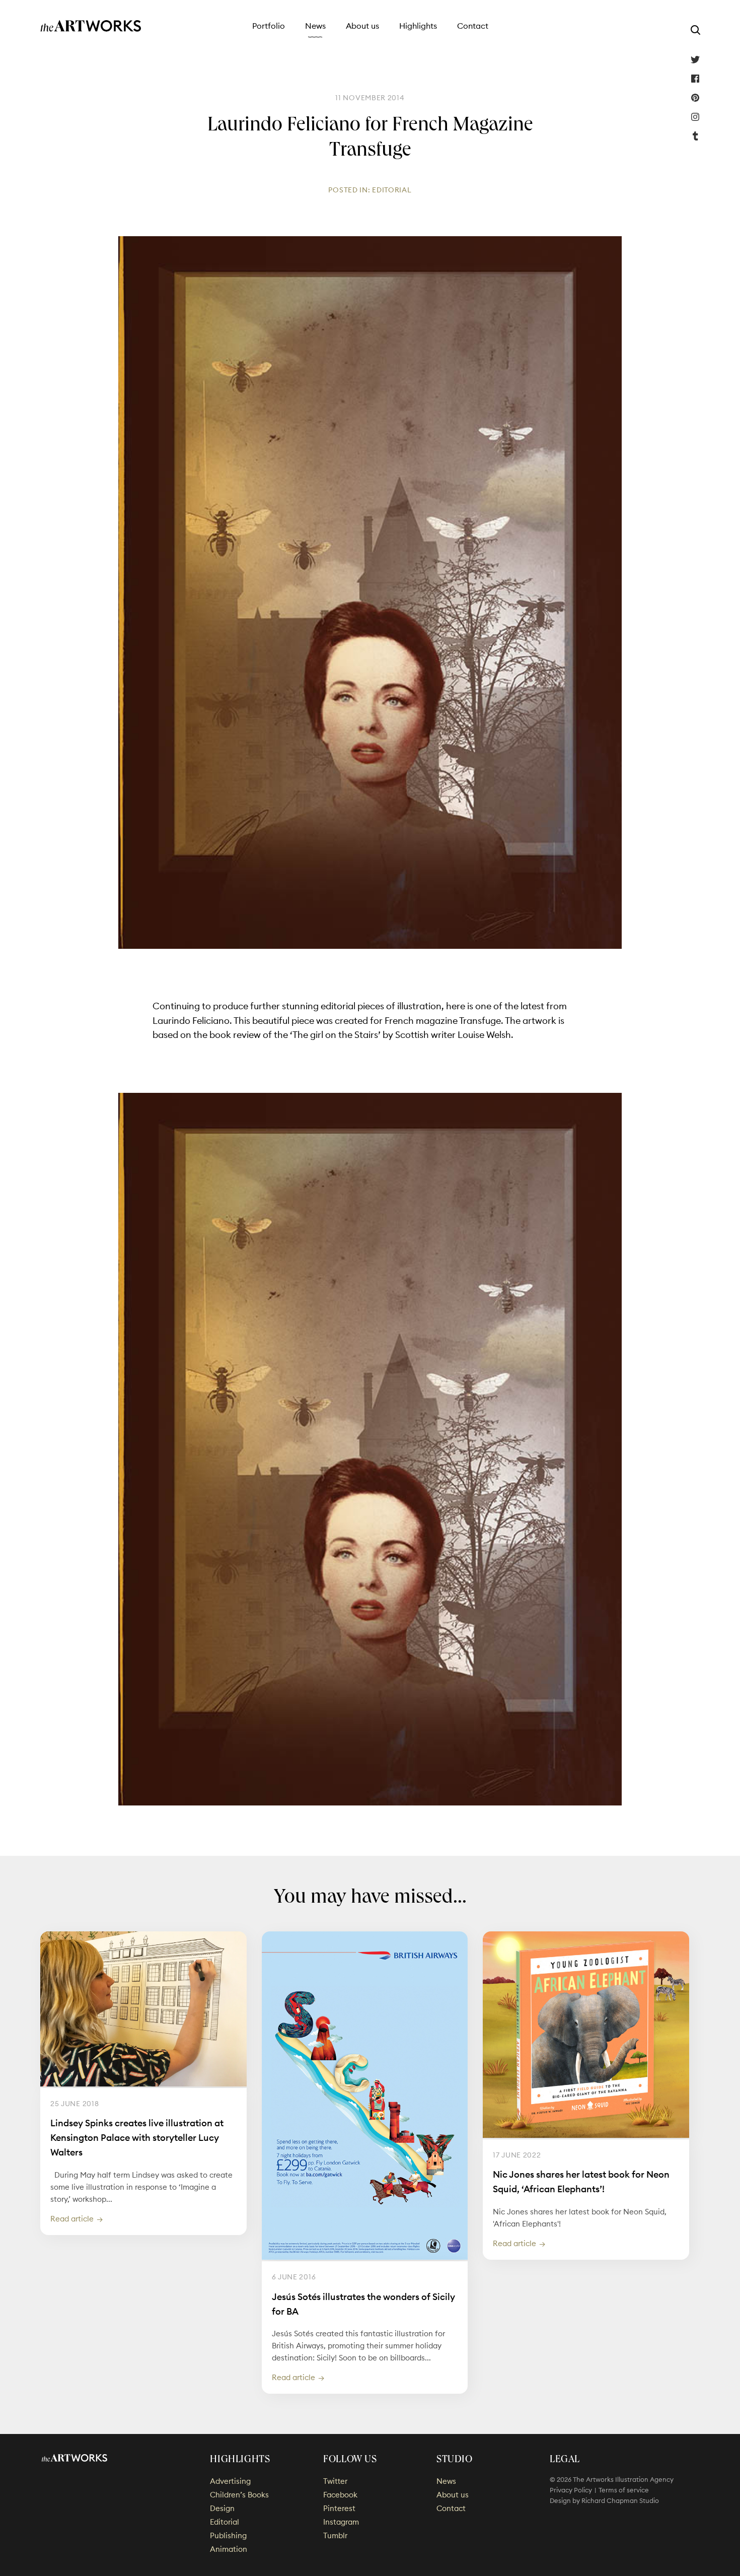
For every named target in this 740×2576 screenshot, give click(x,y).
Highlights (418, 26)
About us (362, 26)
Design (222, 2508)
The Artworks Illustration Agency (91, 26)
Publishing (228, 2535)
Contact (473, 26)
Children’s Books (239, 2495)
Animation (229, 2549)
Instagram (695, 117)
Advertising (230, 2481)
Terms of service (624, 2490)
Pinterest (695, 98)
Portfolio (269, 26)
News (315, 26)
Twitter (695, 59)
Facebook (695, 79)
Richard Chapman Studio (620, 2500)
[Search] (695, 30)
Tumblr (695, 136)
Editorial (392, 190)
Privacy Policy (571, 2490)
